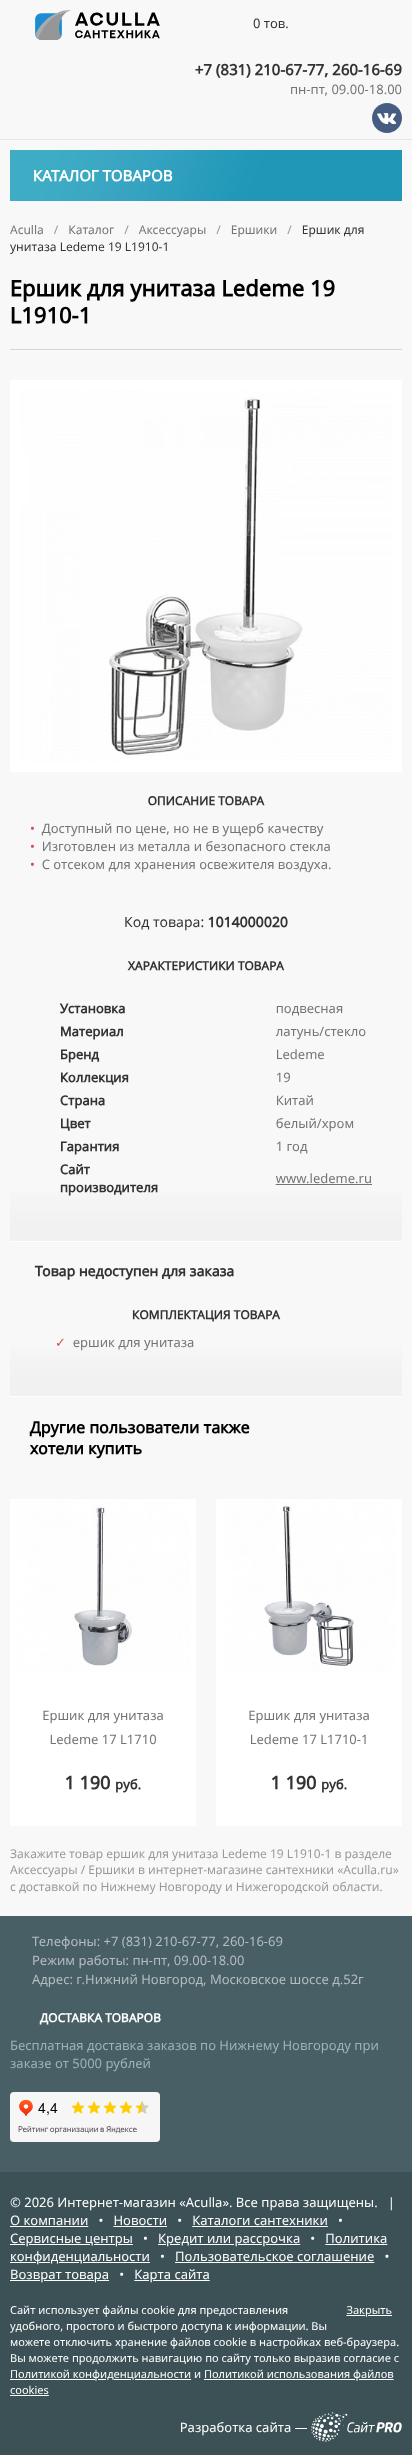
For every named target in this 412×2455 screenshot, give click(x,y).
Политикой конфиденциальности (100, 2374)
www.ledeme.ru (324, 1178)
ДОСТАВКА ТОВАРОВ (100, 2017)
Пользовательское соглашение (274, 2256)
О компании (49, 2220)
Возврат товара (59, 2274)
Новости (140, 2220)
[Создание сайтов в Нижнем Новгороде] (356, 2437)
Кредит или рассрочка (229, 2238)
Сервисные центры (71, 2238)
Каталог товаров (103, 176)
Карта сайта (172, 2274)
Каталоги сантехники (260, 2220)
